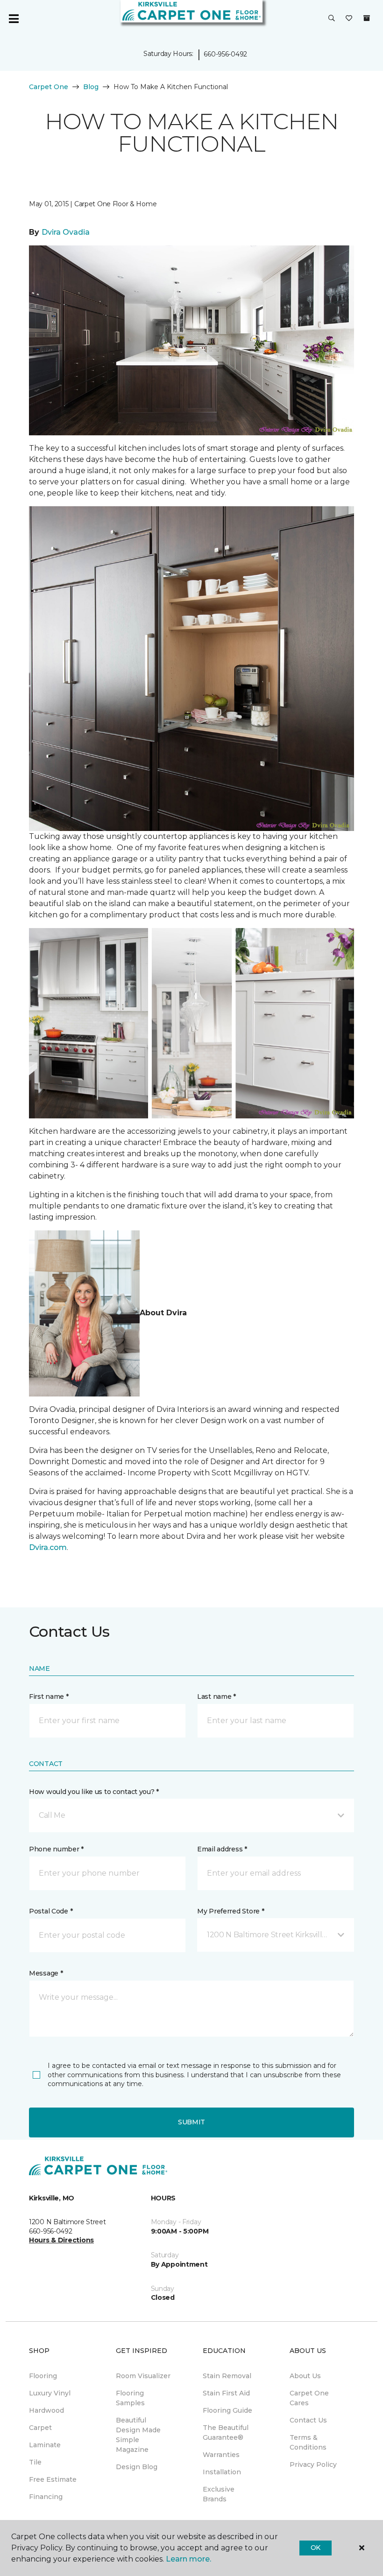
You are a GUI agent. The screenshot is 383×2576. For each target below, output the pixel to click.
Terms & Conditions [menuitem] (308, 2442)
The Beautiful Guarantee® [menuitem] (226, 2433)
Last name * (216, 1696)
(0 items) (367, 18)
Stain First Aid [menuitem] (226, 2393)
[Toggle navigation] (14, 19)
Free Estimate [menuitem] (53, 2479)
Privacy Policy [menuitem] (313, 2464)
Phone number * (56, 1849)
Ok (316, 2548)
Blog (91, 87)
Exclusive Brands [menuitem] (219, 2494)
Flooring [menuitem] (43, 2376)
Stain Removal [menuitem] (227, 2376)
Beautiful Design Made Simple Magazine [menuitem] (138, 2435)
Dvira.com (48, 1547)
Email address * (222, 1849)
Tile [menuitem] (35, 2462)
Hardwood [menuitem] (46, 2410)
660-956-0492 (225, 54)
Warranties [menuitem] (221, 2455)
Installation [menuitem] (222, 2472)
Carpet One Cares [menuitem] (309, 2398)
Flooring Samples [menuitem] (130, 2398)
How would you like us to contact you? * (94, 1792)
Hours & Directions (61, 2240)
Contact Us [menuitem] (308, 2420)
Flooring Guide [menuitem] (227, 2410)
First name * (49, 1696)
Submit (191, 2122)
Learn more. (188, 2559)
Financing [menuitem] (46, 2497)
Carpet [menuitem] (40, 2428)
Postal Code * (51, 1911)
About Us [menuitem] (305, 2376)
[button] (332, 19)
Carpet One (49, 87)
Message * (46, 1973)
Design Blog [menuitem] (137, 2467)
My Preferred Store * (231, 1911)
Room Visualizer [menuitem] (143, 2376)
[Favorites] (349, 19)
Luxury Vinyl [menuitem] (50, 2393)
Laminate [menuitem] (45, 2445)
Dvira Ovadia (66, 232)
